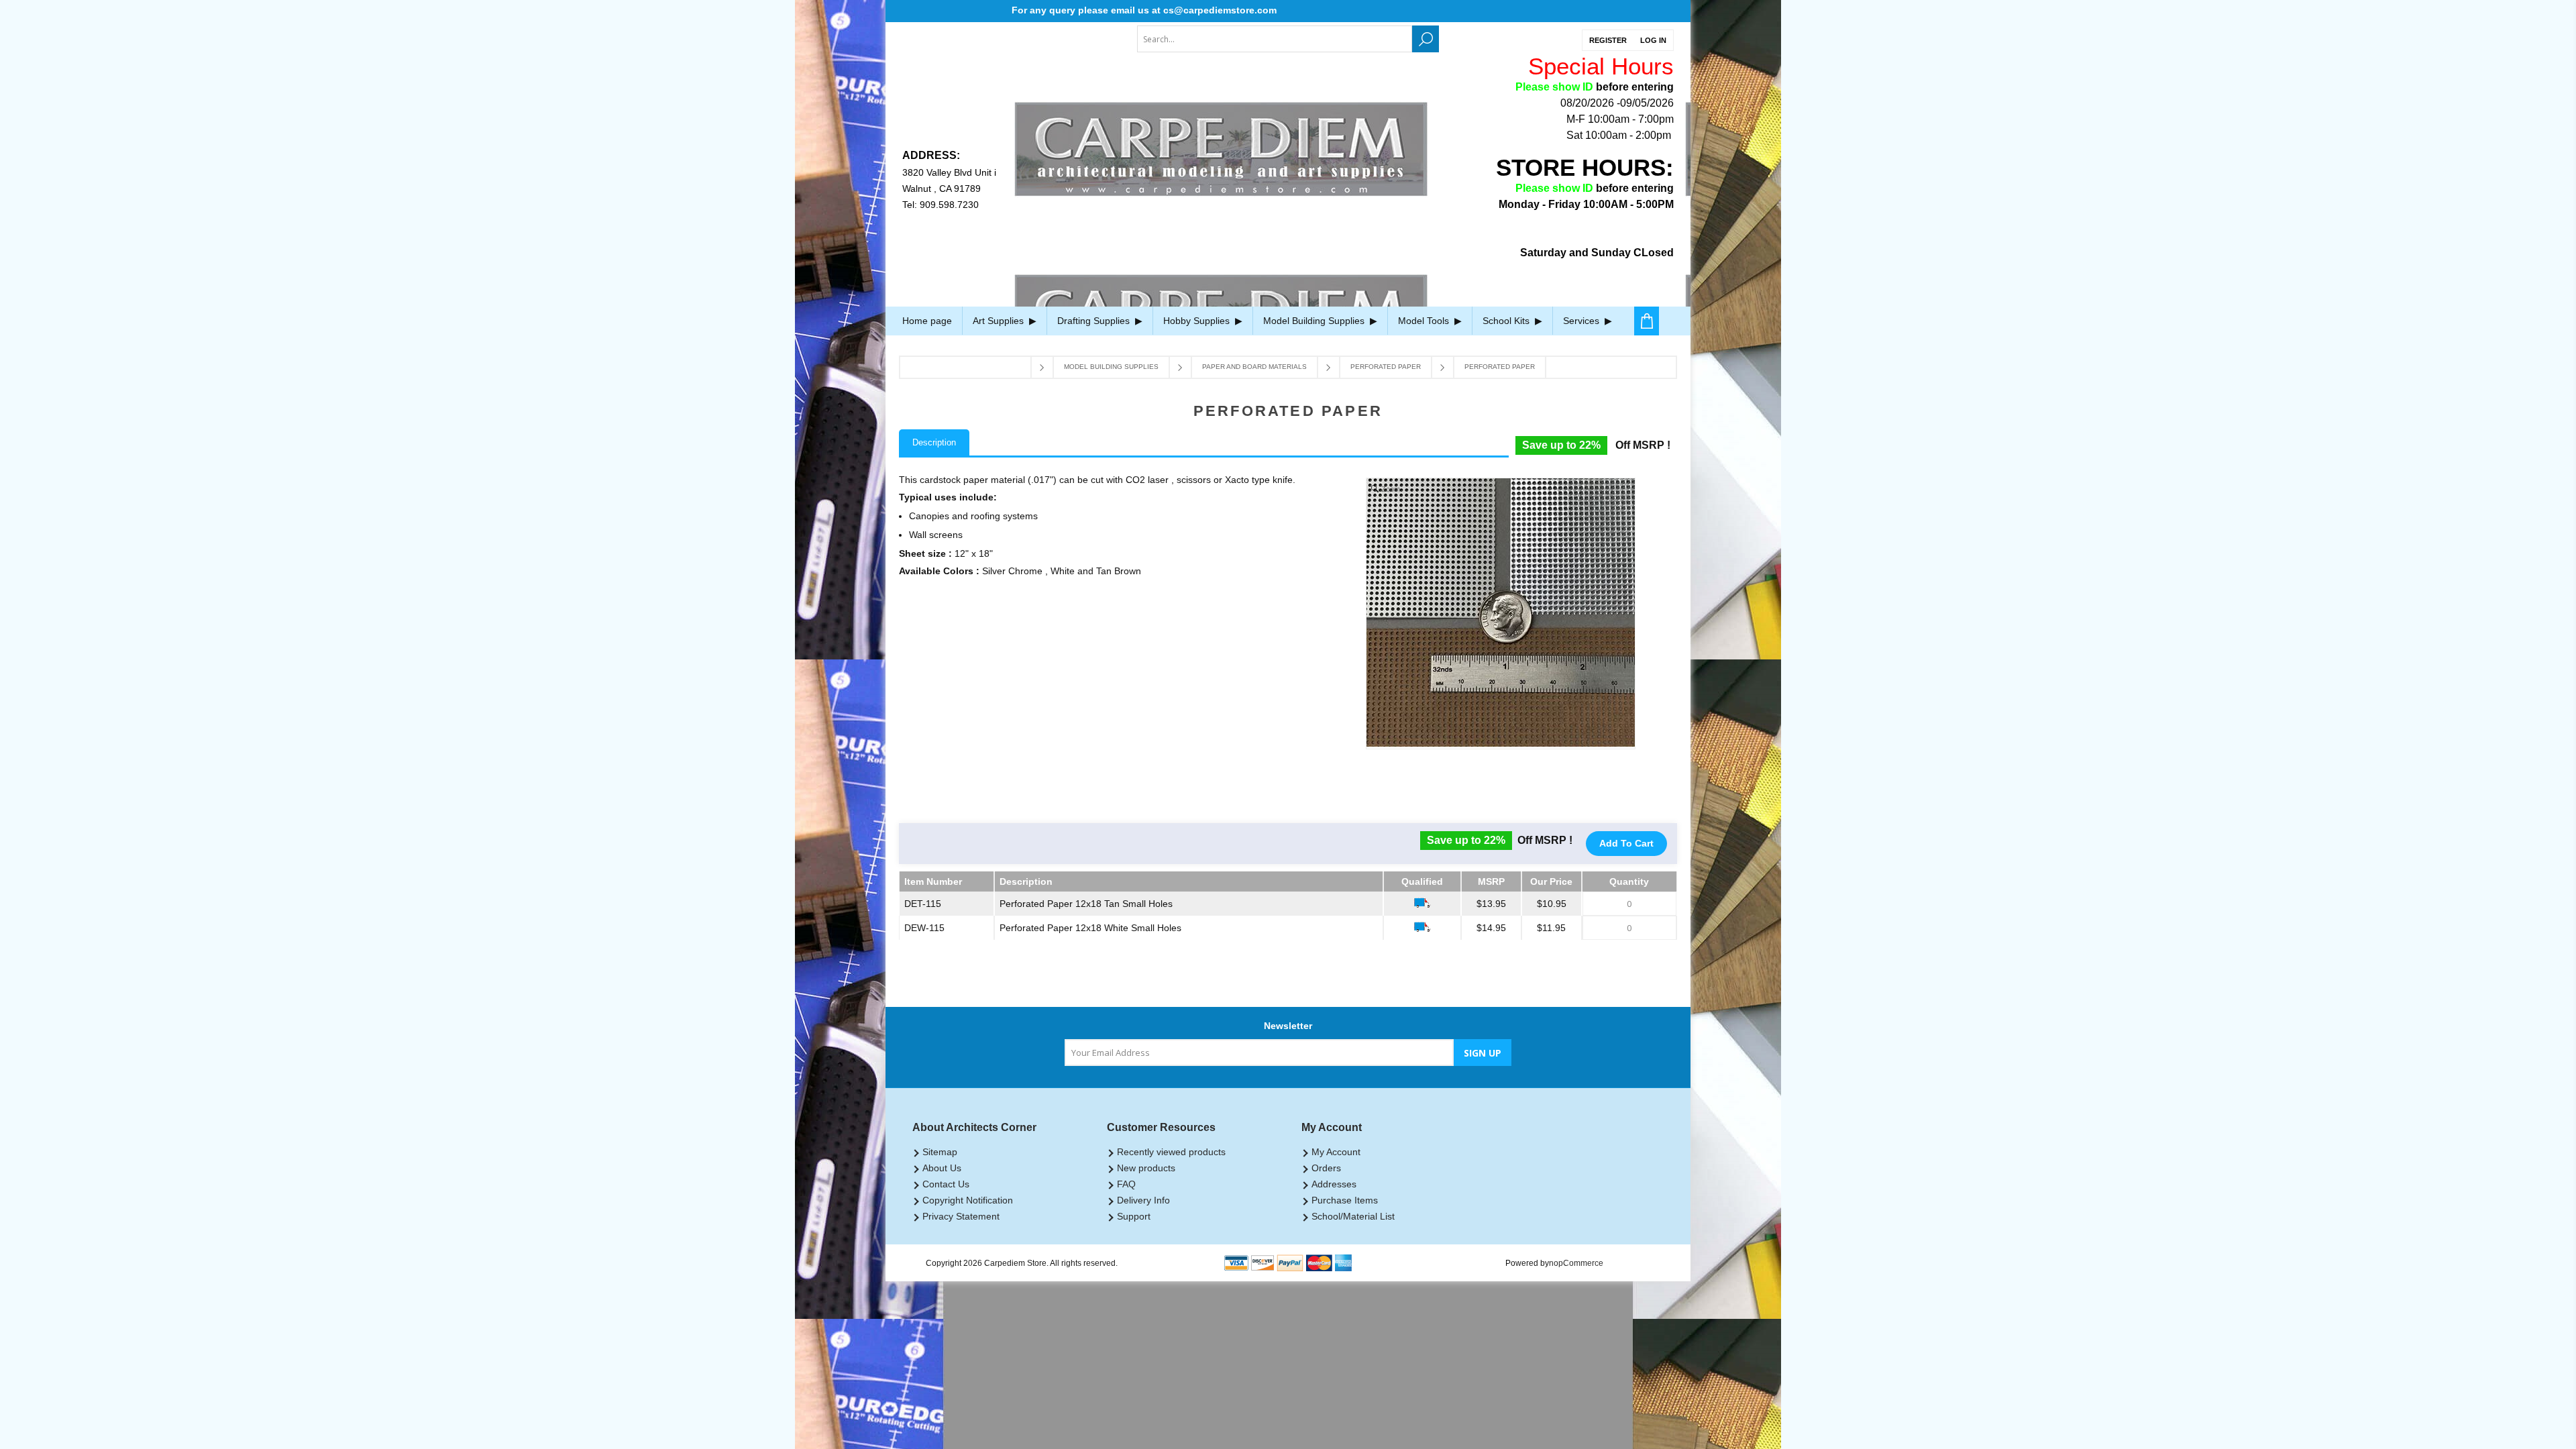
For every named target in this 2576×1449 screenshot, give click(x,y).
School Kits (1507, 321)
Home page (927, 321)
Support (1134, 1216)
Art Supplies (1000, 321)
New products (1146, 1168)
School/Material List (1353, 1216)
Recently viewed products (1171, 1152)
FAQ (1126, 1184)
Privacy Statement (961, 1216)
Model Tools (1425, 321)
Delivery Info (1143, 1200)
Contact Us (946, 1184)
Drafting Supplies (1095, 321)
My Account (1336, 1152)
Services (1582, 321)
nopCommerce (1576, 1263)
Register (1608, 40)
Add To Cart (1626, 843)
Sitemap (940, 1152)
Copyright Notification (968, 1200)
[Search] (1426, 39)
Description (934, 442)
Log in (1653, 40)
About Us (942, 1168)
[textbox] (1275, 39)
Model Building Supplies (1315, 321)
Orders (1326, 1168)
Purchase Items (1345, 1200)
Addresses (1334, 1184)
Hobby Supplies (1198, 321)
